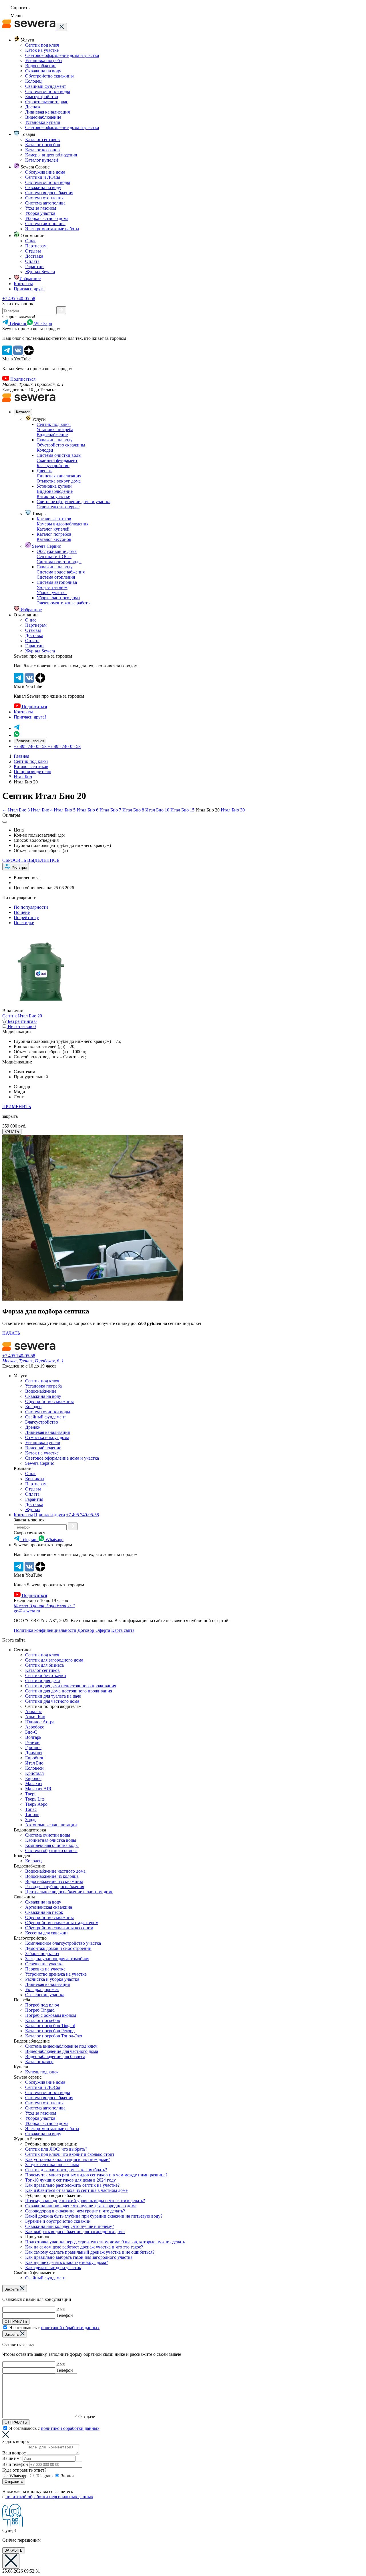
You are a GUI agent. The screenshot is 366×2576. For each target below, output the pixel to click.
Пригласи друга (29, 289)
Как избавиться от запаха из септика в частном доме (76, 2190)
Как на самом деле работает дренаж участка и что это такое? (84, 2247)
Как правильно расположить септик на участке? (72, 2185)
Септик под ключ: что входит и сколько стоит (70, 2154)
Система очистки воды (48, 91)
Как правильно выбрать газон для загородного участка (79, 2257)
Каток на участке (42, 50)
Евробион (35, 1758)
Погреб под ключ (42, 2005)
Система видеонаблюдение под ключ (61, 2046)
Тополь (32, 1814)
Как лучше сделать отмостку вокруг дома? (67, 2262)
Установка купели (43, 122)
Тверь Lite (35, 1799)
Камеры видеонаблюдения (51, 155)
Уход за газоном (41, 208)
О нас (31, 241)
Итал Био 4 (42, 810)
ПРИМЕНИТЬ (17, 1107)
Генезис (33, 1742)
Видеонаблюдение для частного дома (62, 2051)
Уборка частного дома (47, 218)
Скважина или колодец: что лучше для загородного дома (81, 2206)
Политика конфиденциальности (45, 1630)
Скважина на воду (43, 71)
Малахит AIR (38, 1789)
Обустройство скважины (49, 76)
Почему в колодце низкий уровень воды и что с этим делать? (85, 2201)
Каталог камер (39, 2062)
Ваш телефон (15, 2464)
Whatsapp (18, 2476)
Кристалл (34, 1773)
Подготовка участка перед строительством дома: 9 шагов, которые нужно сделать (105, 2242)
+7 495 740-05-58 (19, 298)
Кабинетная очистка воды (51, 1840)
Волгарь (33, 1737)
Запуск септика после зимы (52, 2165)
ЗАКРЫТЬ (14, 2550)
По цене (22, 912)
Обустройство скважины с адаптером (62, 1923)
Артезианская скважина (49, 1907)
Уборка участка (40, 213)
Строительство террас (47, 102)
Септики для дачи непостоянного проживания (71, 1686)
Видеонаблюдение (43, 117)
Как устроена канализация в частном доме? (68, 2159)
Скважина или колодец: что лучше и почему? (70, 2226)
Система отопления (44, 198)
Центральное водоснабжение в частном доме (69, 1892)
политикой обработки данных (70, 2328)
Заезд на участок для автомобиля (57, 1959)
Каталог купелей (42, 160)
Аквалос (33, 1711)
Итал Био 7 (111, 810)
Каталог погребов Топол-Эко (54, 2036)
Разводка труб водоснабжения (55, 1887)
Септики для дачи (43, 1681)
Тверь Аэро (36, 1804)
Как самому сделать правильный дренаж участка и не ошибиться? (90, 2252)
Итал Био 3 (19, 810)
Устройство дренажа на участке (56, 1974)
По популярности (31, 907)
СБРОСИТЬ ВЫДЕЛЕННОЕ (31, 860)
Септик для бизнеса (44, 1665)
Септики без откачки (46, 1675)
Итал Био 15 (183, 810)
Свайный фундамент (46, 86)
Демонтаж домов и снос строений (58, 1948)
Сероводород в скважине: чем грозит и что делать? (75, 2211)
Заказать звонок (30, 741)
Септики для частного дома (52, 1701)
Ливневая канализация (47, 112)
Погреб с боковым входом (51, 2015)
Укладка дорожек (42, 1989)
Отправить (14, 2481)
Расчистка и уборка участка (52, 1979)
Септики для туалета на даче (53, 1696)
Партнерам (36, 246)
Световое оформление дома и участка (62, 55)
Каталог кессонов (42, 150)
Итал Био (34, 1763)
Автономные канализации (51, 1825)
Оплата (32, 261)
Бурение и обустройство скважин (58, 2221)
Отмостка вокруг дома (59, 481)
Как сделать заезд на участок (53, 2268)
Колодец (33, 81)
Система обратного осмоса (51, 1850)
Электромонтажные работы (52, 229)
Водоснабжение (41, 66)
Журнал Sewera (40, 272)
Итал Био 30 (233, 810)
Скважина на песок (44, 1912)
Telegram (44, 2476)
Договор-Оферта (94, 1630)
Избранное (30, 278)
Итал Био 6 (88, 810)
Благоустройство (42, 97)
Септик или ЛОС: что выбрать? (56, 2149)
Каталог (23, 412)
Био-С (31, 1732)
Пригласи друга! (30, 717)
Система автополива (45, 203)
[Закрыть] (62, 27)
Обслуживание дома (45, 172)
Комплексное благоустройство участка (63, 1943)
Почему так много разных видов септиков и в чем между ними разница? (96, 2175)
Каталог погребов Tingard (50, 2026)
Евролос (33, 1778)
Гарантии (34, 266)
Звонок (68, 2476)
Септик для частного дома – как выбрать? (66, 2170)
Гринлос (33, 1748)
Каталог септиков (42, 139)
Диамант (34, 1753)
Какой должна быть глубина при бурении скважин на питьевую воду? (94, 2216)
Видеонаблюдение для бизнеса (55, 2056)
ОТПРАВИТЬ (16, 2322)
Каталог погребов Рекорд (50, 2031)
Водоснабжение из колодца (52, 1876)
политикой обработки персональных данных (49, 2497)
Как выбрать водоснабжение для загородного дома (75, 2231)
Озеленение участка (45, 1995)
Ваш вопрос (14, 2453)
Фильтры (18, 867)
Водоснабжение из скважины (54, 1881)
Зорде (31, 1820)
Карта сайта (123, 1630)
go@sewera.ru (27, 1611)
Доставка (34, 256)
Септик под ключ (42, 45)
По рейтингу (26, 917)
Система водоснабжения (49, 193)
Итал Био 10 (158, 810)
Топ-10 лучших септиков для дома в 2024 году (70, 2180)
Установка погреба (43, 60)
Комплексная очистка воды (52, 1845)
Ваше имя (12, 2458)
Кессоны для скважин (46, 1933)
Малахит (34, 1784)
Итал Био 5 (65, 810)
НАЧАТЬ (11, 1333)
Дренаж (33, 107)
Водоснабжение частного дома (55, 1871)
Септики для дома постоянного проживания (69, 1691)
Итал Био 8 (134, 810)
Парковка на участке (45, 1969)
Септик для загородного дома (54, 1660)
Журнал (33, 1510)
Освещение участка (44, 1964)
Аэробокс (35, 1727)
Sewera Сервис (46, 546)
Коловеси (34, 1768)
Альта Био (35, 1717)
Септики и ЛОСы (43, 177)
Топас (31, 1809)
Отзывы (33, 251)
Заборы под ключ (42, 1953)
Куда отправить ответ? (24, 2470)
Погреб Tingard (40, 2010)
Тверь (31, 1794)
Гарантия (34, 1499)
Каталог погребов (43, 145)
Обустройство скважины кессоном (59, 1928)
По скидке (24, 923)
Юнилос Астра (40, 1722)
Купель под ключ (42, 2072)
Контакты (23, 284)
